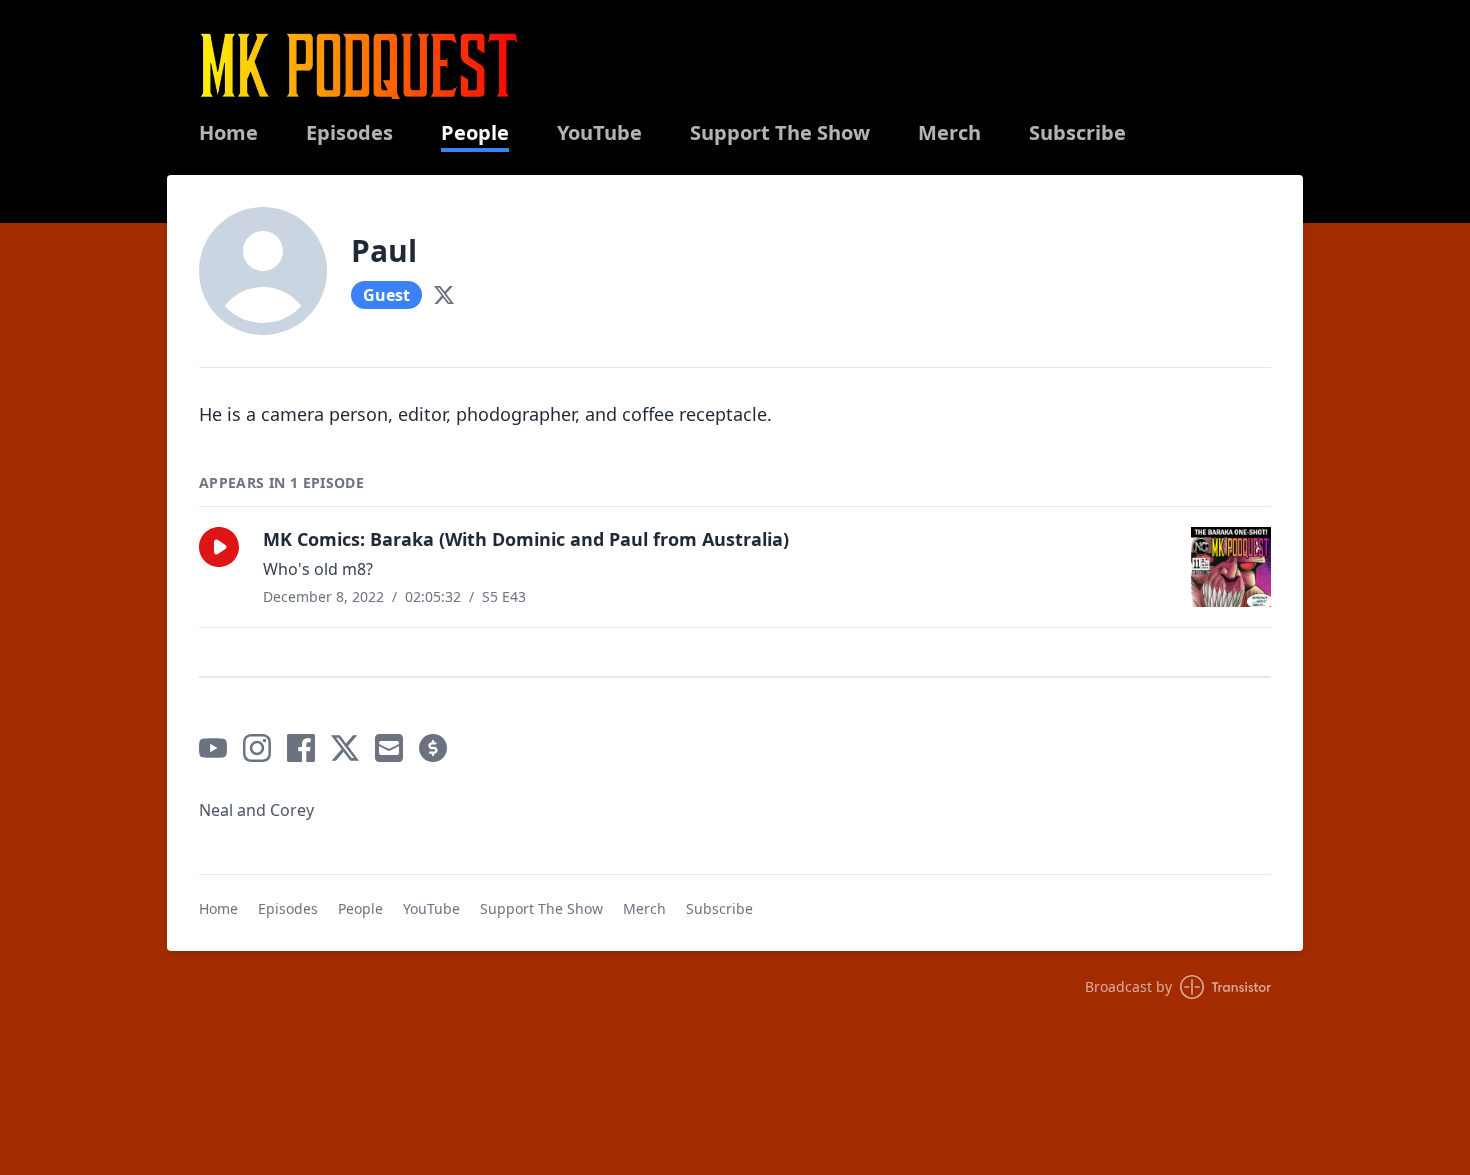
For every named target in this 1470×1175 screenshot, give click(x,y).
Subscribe (1077, 133)
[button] (219, 547)
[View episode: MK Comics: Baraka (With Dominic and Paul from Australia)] (1231, 567)
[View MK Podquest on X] (345, 748)
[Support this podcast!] (433, 748)
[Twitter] (444, 295)
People (475, 133)
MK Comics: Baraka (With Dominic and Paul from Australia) (526, 539)
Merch (949, 133)
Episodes (349, 133)
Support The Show (780, 133)
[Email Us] (389, 748)
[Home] (359, 65)
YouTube (599, 133)
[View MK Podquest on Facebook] (301, 748)
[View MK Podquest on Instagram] (257, 748)
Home (228, 133)
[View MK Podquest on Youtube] (213, 748)
